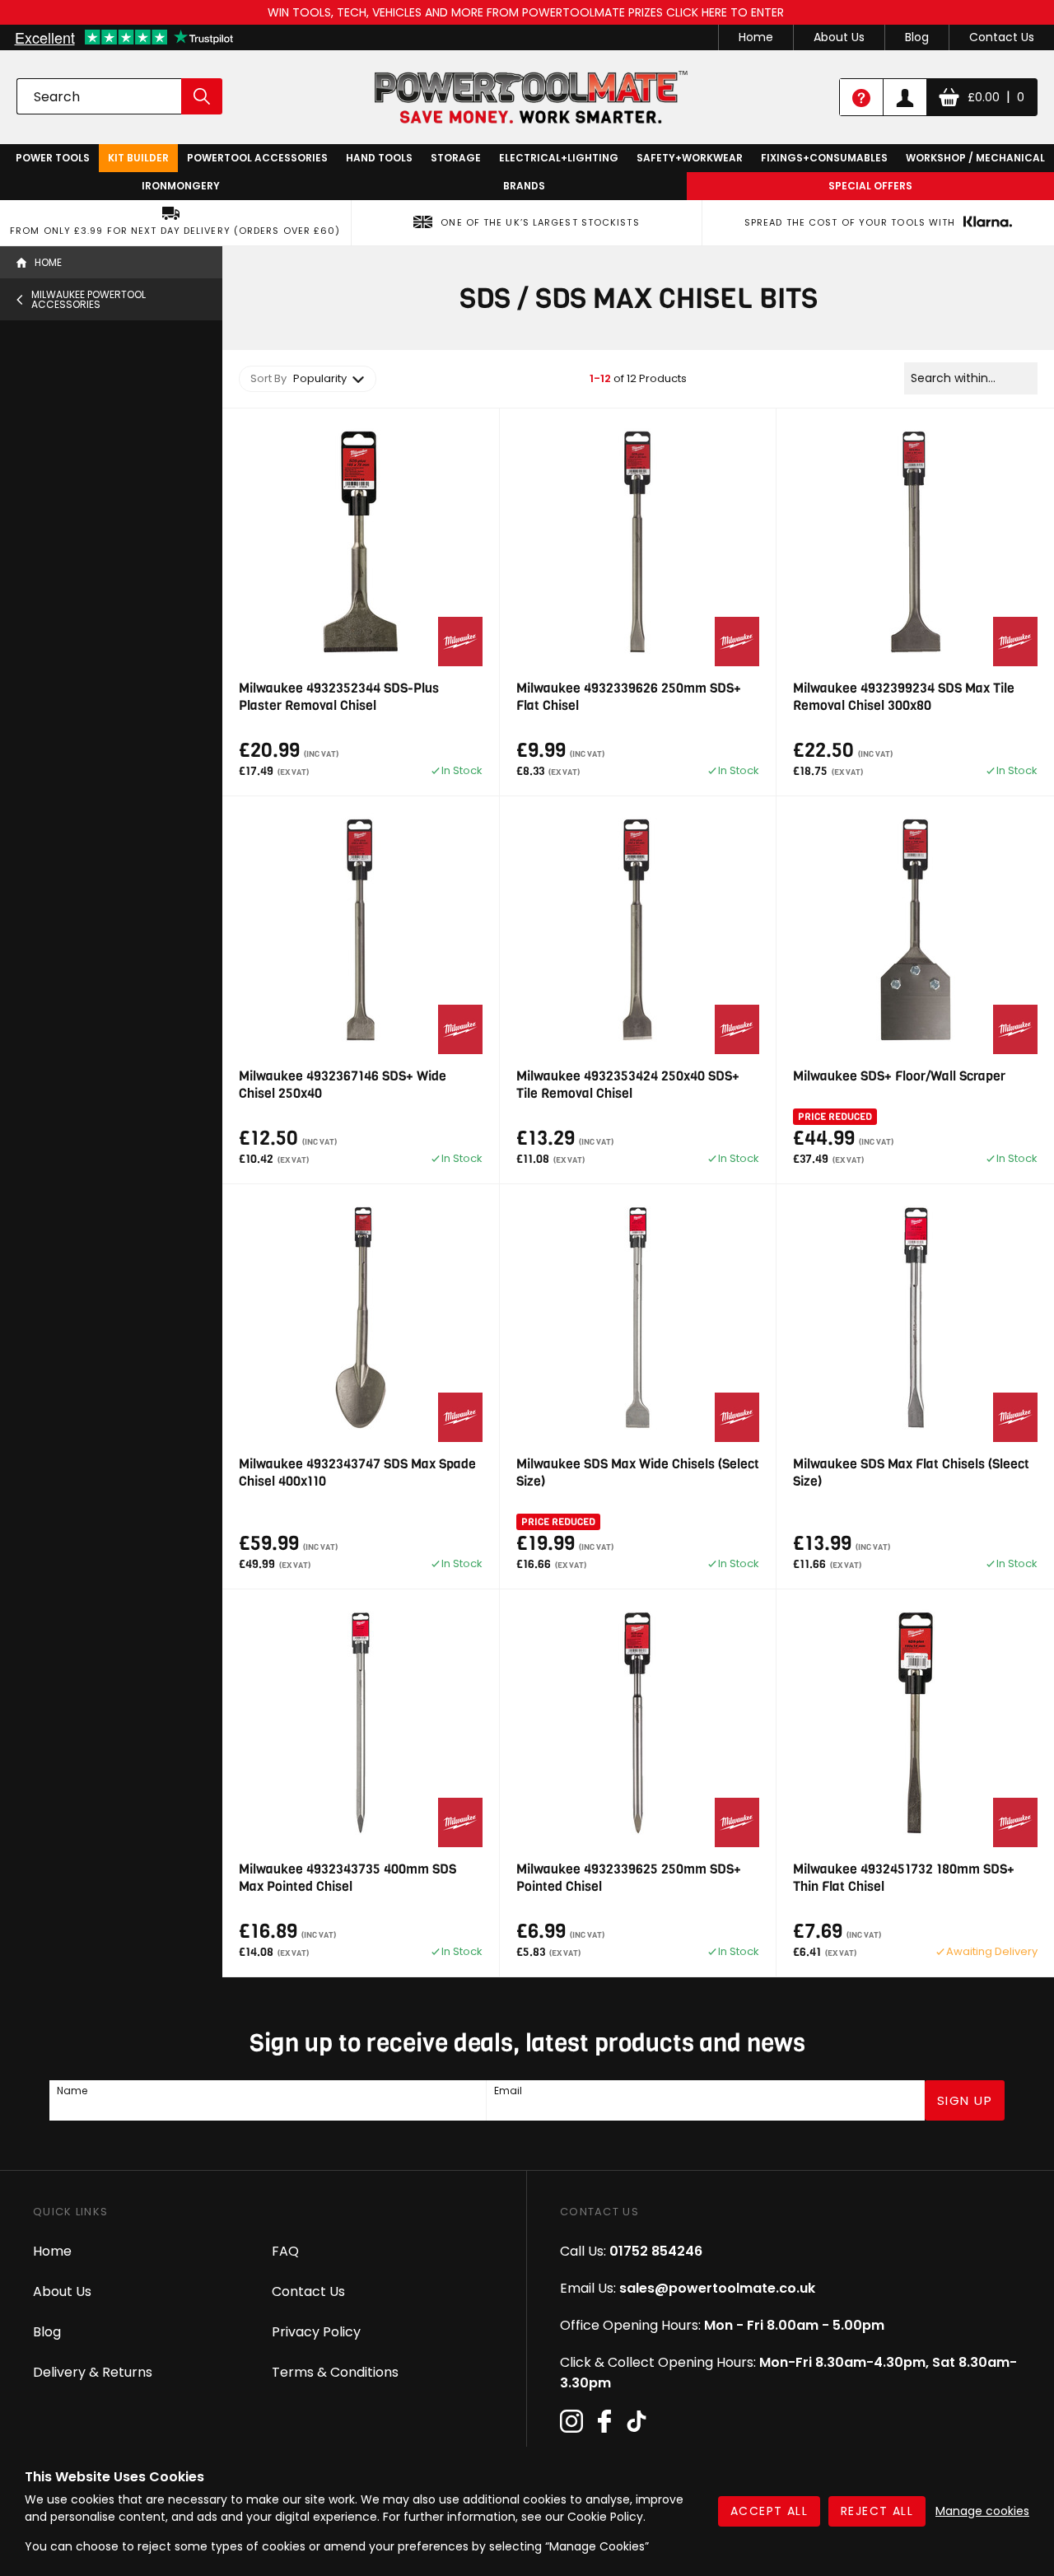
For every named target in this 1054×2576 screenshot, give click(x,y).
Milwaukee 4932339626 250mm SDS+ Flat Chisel (629, 697)
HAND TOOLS (379, 158)
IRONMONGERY (181, 186)
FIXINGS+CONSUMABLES (824, 158)
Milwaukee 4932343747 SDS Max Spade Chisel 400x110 (357, 1472)
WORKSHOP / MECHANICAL (975, 158)
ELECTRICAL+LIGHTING (559, 158)
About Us (839, 37)
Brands (524, 186)
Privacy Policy (316, 2332)
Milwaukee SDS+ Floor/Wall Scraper (899, 1076)
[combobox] (308, 379)
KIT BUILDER (138, 158)
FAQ (285, 2251)
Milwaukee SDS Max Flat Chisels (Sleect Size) (911, 1472)
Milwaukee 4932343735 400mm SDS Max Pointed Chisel (347, 1878)
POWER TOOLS (53, 158)
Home (756, 37)
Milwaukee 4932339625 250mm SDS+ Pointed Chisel (629, 1878)
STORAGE (456, 158)
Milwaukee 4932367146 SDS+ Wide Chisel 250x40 (343, 1085)
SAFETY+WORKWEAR (690, 158)
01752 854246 (656, 2251)
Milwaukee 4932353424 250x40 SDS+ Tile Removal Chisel (628, 1085)
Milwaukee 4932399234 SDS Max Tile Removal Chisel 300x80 (904, 697)
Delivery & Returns (93, 2372)
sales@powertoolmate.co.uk (717, 2288)
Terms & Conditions (335, 2372)
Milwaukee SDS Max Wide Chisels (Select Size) (638, 1472)
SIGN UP (965, 2100)
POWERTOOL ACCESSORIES (257, 158)
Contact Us (1002, 37)
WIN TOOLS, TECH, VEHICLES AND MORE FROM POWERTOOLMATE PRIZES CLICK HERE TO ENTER (527, 12)
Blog (917, 37)
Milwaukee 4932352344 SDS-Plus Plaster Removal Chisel (339, 697)
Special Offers (870, 186)
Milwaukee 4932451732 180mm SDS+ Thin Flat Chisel (904, 1878)
